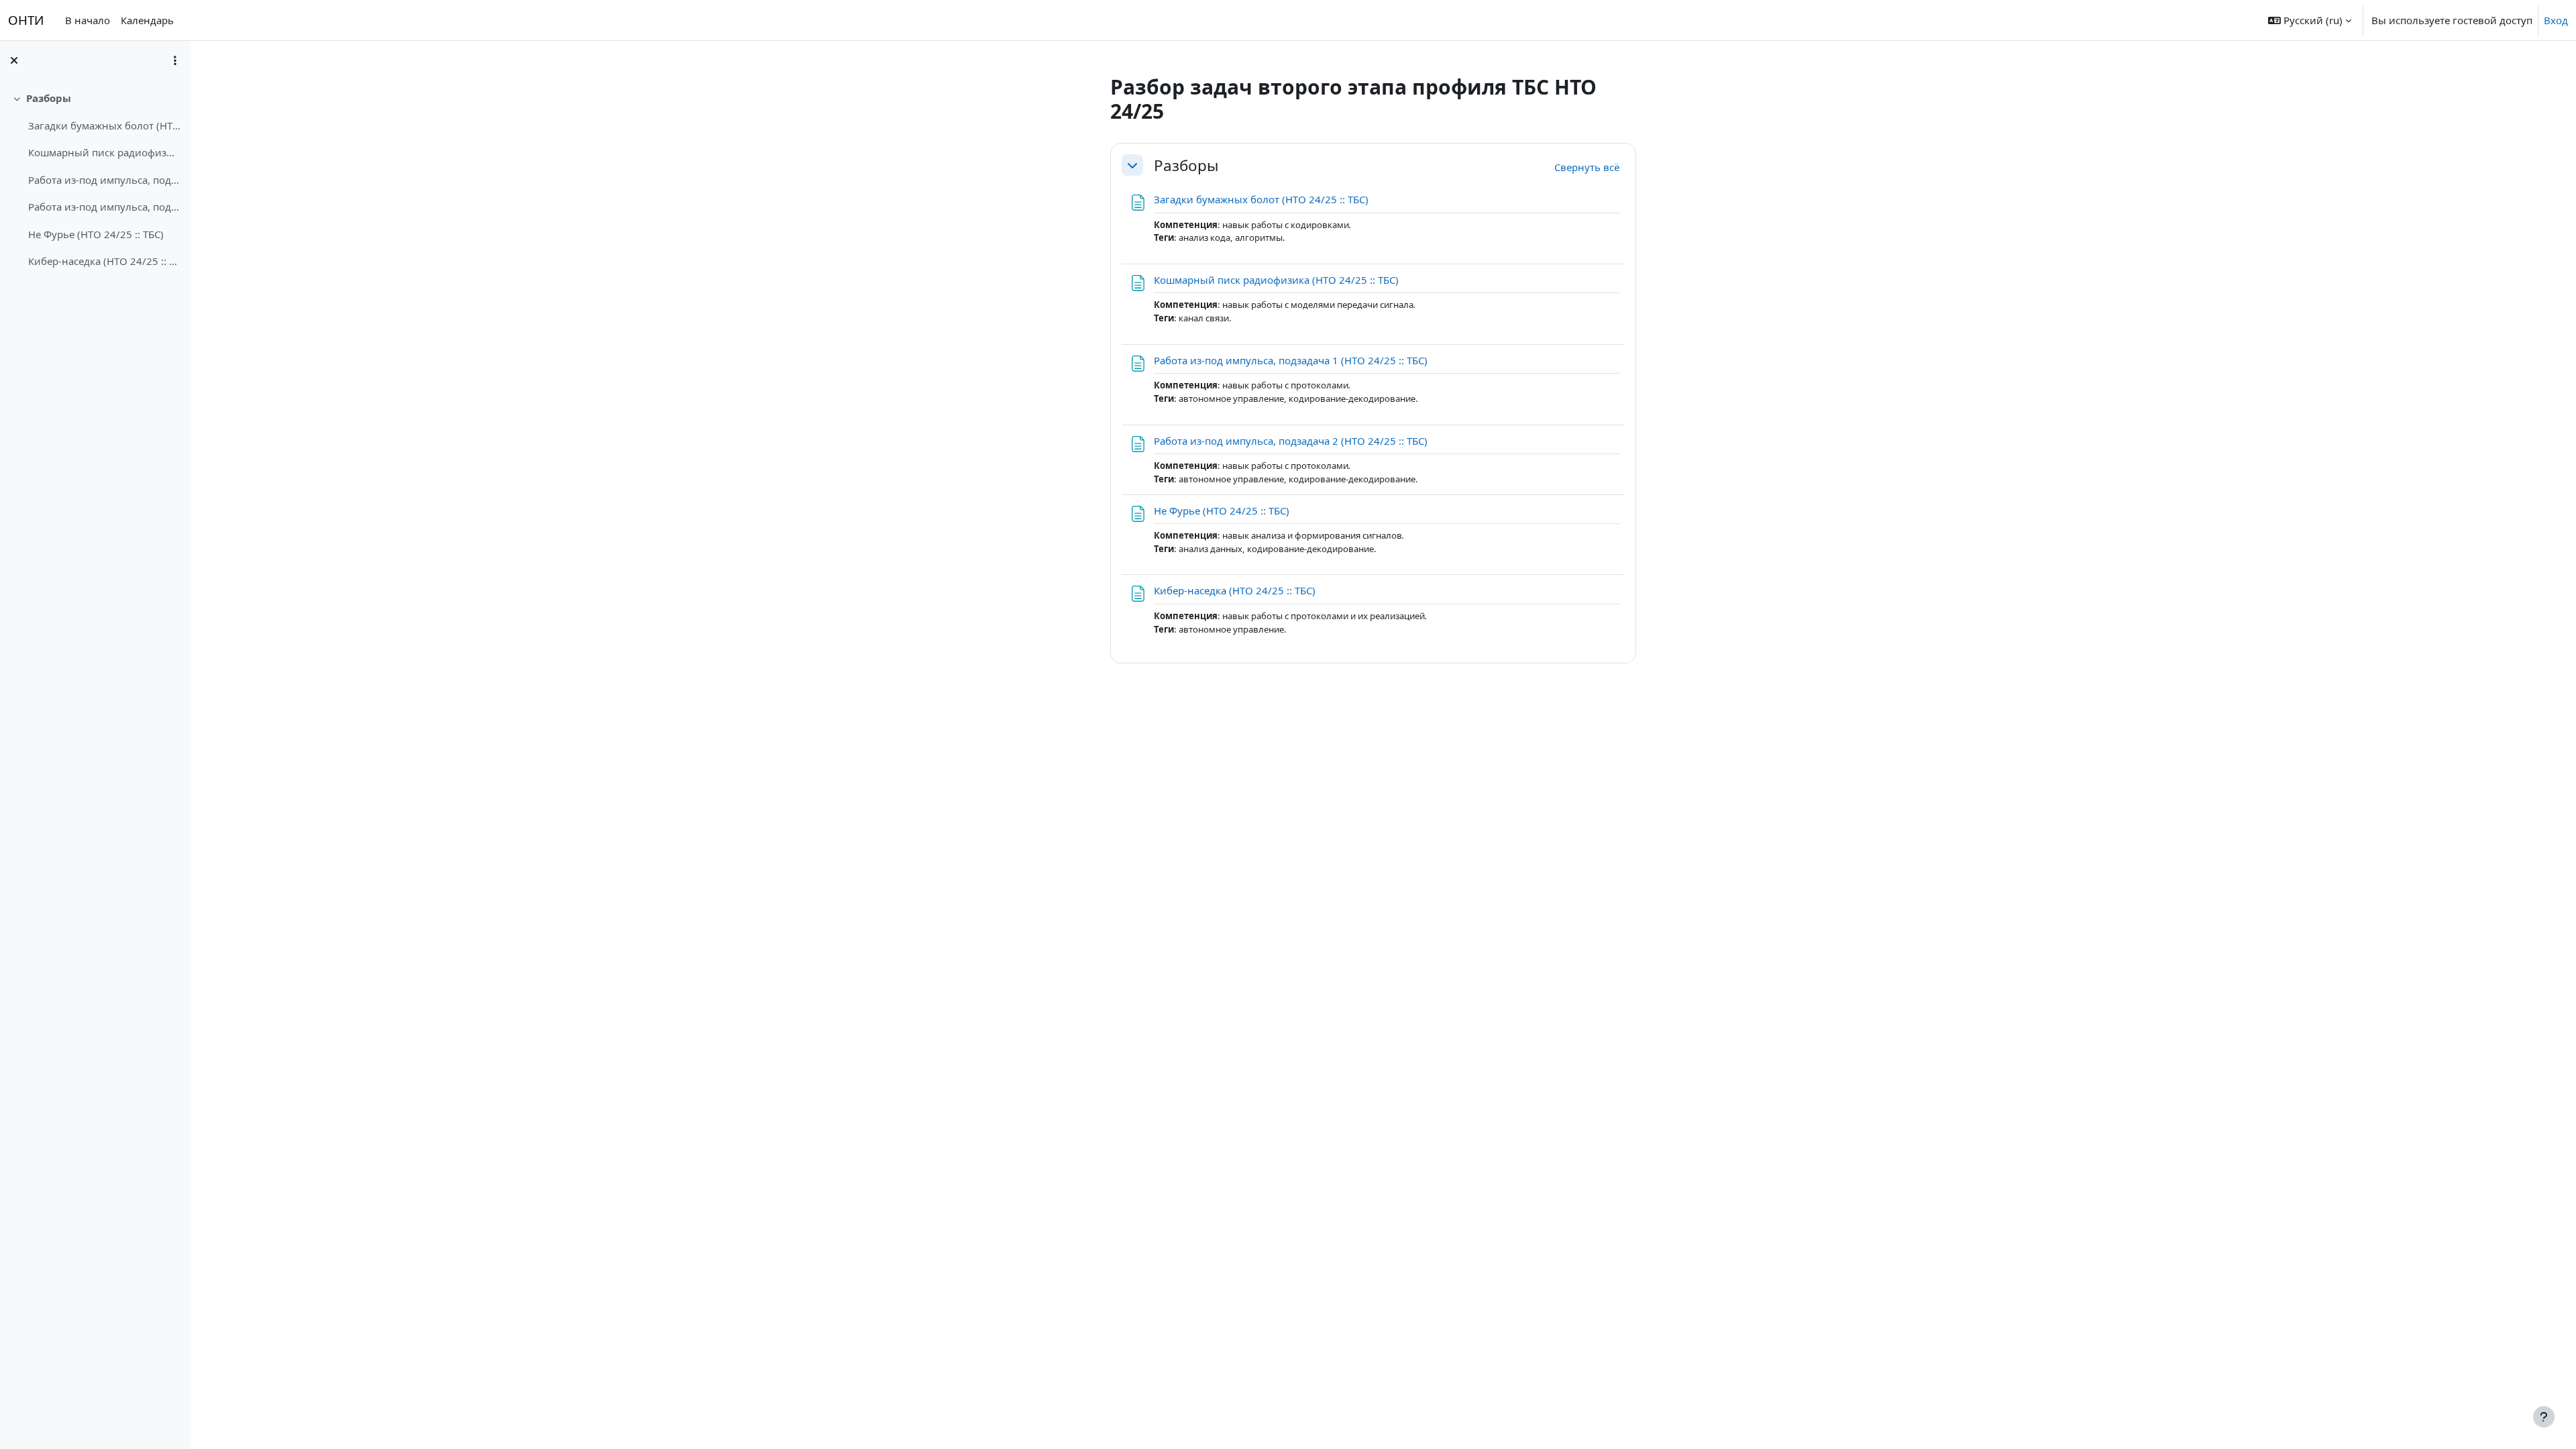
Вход (2556, 20)
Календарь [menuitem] (147, 20)
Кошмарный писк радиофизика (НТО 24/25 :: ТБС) (104, 152)
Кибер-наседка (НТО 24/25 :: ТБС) (104, 261)
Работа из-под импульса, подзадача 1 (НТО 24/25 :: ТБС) (104, 180)
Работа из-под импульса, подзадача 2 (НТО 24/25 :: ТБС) (104, 207)
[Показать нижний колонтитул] (2544, 1417)
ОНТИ (26, 20)
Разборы (49, 98)
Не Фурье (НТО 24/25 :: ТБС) (96, 234)
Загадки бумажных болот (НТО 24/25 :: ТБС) (104, 125)
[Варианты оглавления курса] (175, 60)
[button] (2310, 20)
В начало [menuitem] (88, 20)
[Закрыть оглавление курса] (14, 60)
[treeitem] (95, 180)
